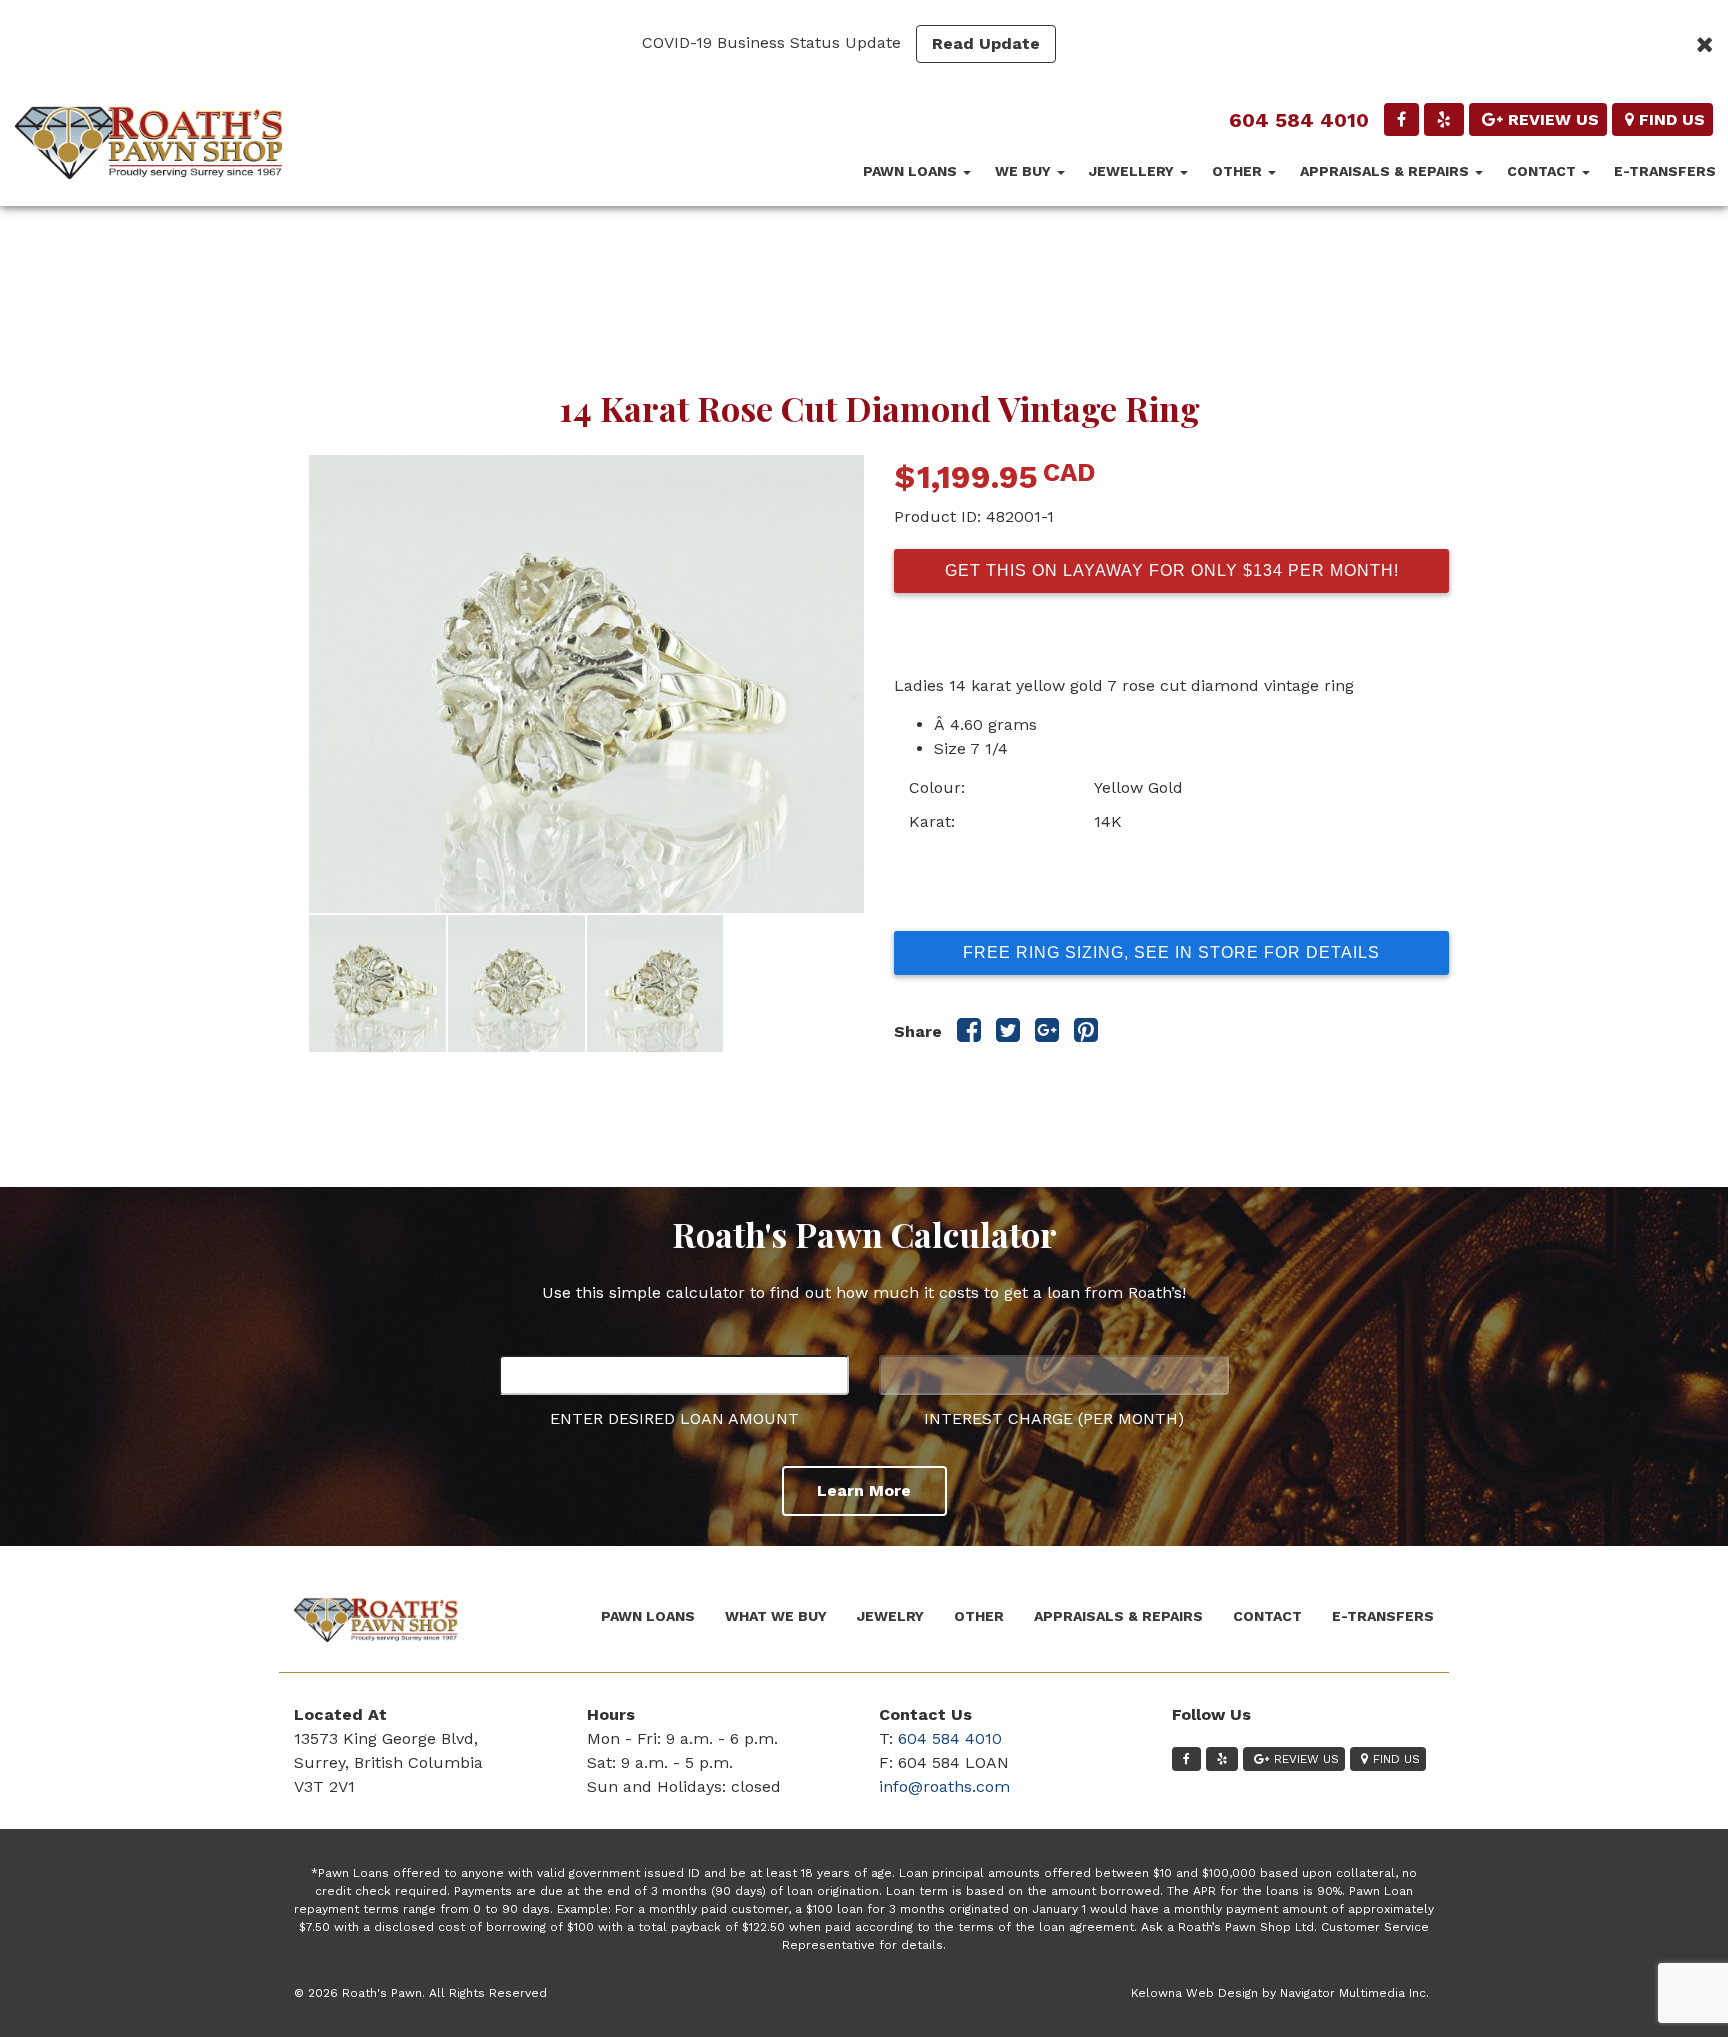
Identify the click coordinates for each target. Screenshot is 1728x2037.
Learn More (864, 1490)
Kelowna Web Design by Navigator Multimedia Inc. (1280, 1993)
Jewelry (890, 1616)
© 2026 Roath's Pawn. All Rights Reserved (420, 1993)
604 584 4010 (1299, 120)
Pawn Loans (912, 171)
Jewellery (1133, 171)
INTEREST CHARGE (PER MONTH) (1054, 1418)
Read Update (986, 43)
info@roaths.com (944, 1786)
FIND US (1672, 119)
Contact (1543, 171)
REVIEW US (1553, 119)
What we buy (776, 1616)
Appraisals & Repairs (1386, 171)
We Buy (1025, 171)
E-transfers (1665, 171)
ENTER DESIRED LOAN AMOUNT (674, 1418)
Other (1239, 171)
